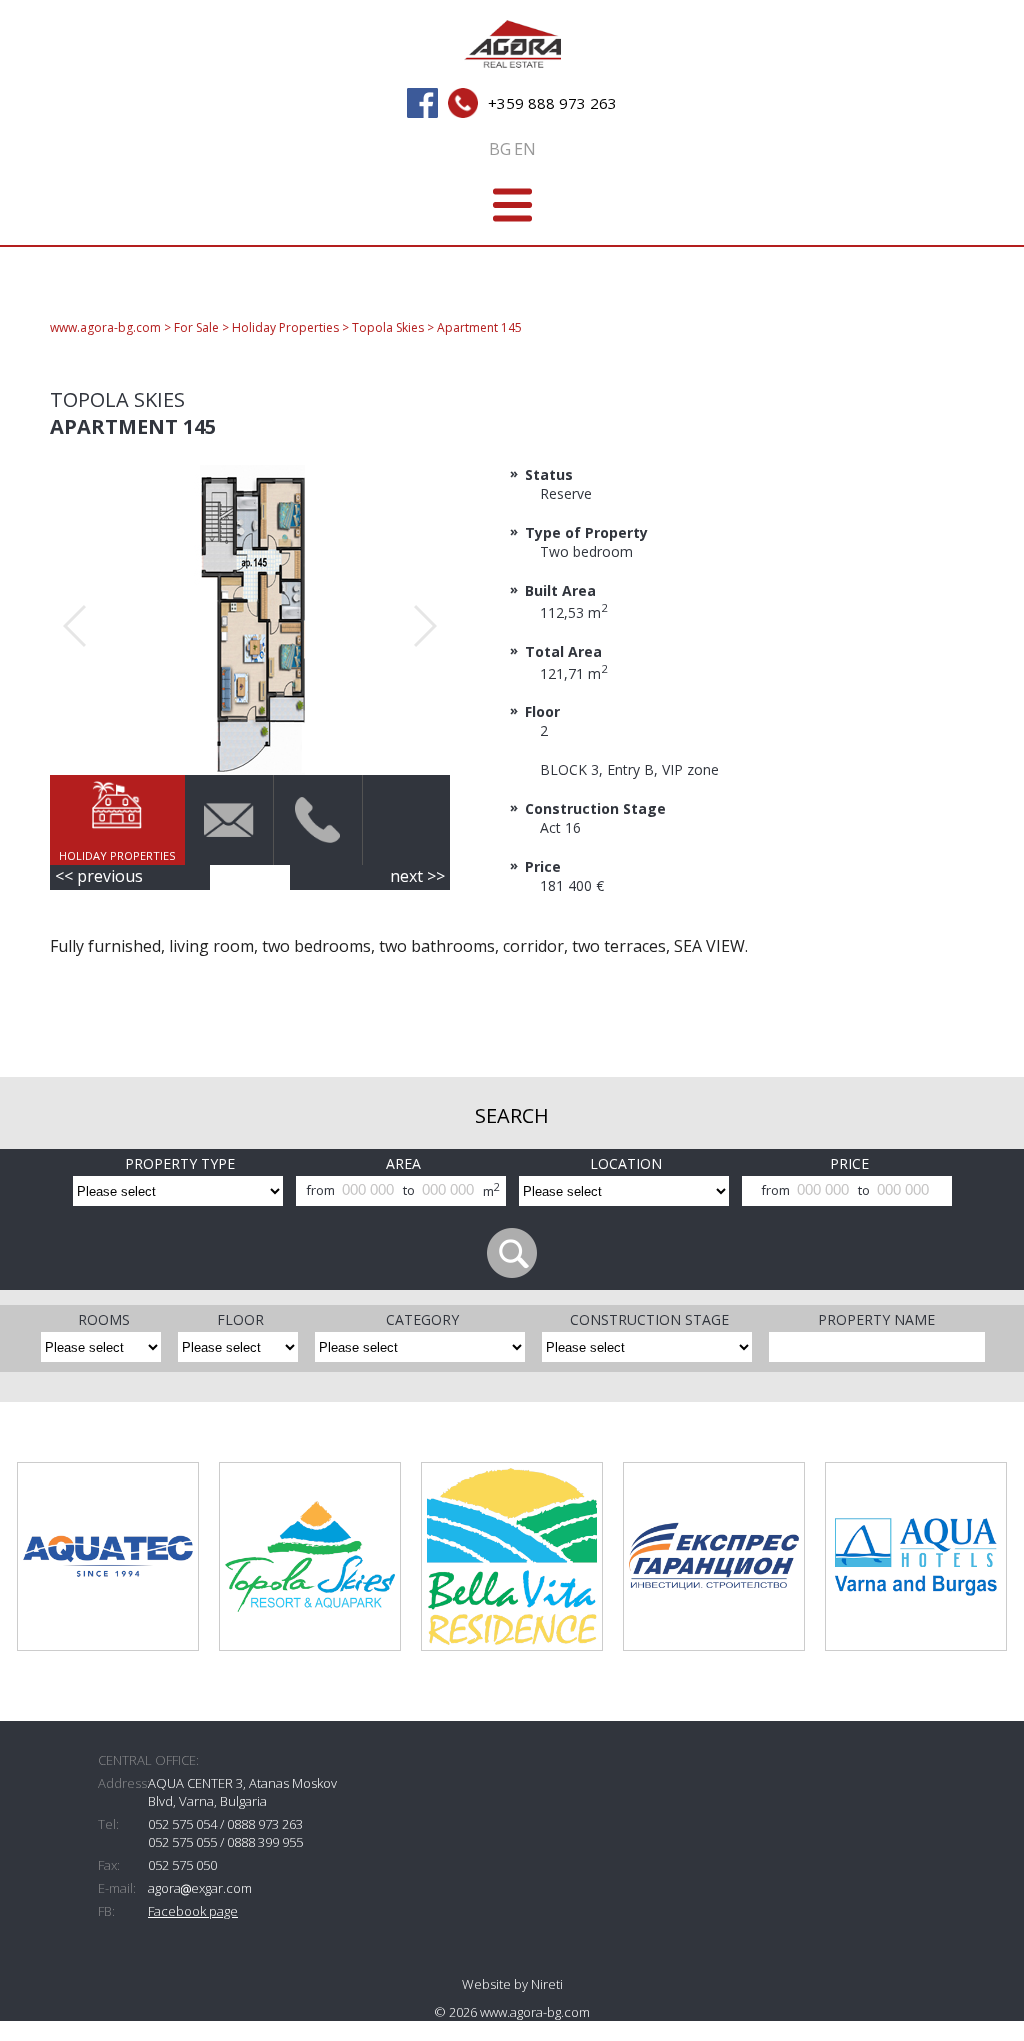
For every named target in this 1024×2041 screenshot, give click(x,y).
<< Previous (99, 876)
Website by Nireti (512, 1984)
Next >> (417, 876)
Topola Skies (388, 327)
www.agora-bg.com (105, 327)
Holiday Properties (285, 327)
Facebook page (193, 1911)
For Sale (196, 327)
